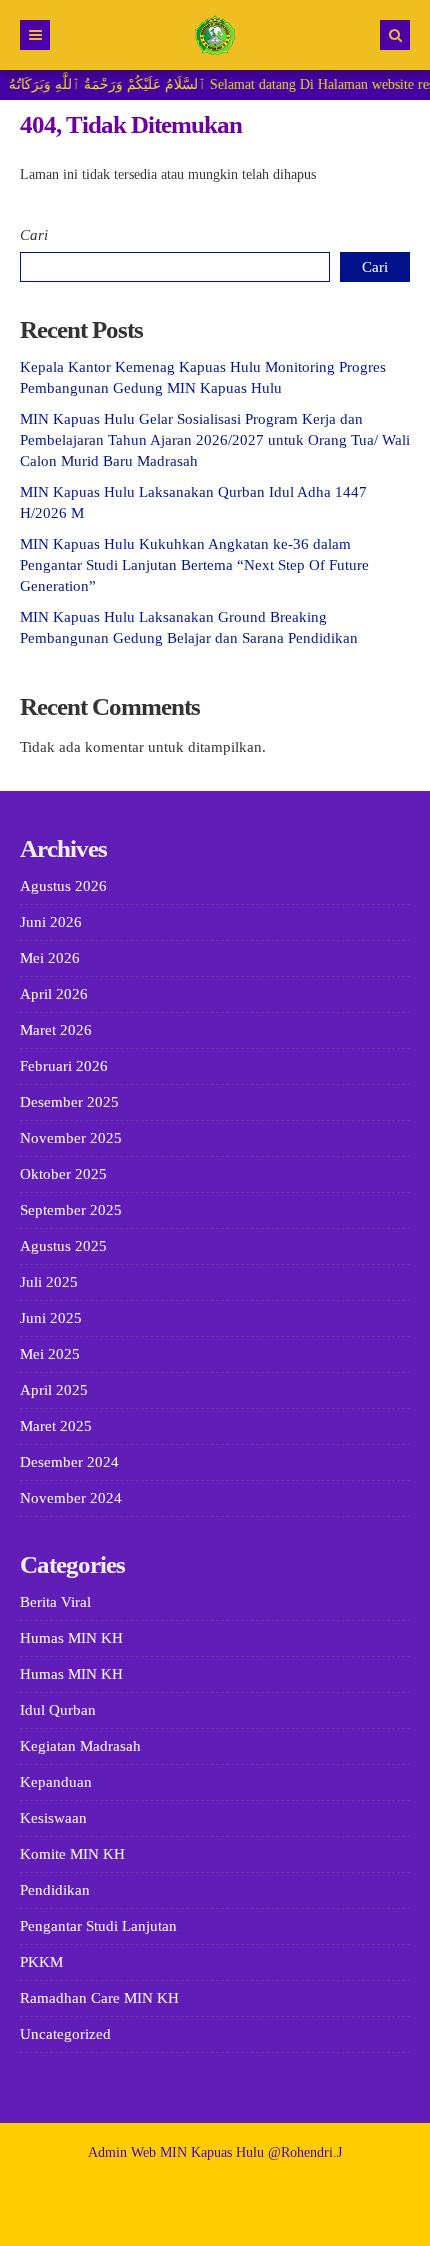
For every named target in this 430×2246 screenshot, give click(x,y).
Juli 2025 (49, 1282)
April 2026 (54, 994)
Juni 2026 (51, 922)
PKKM (41, 1962)
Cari (34, 235)
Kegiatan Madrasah (80, 1746)
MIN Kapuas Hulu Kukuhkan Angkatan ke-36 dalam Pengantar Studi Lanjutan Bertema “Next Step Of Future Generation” (194, 565)
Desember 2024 (69, 1462)
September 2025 (71, 1210)
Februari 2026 (64, 1066)
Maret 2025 (56, 1426)
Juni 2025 (51, 1318)
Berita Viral (55, 1602)
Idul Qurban (58, 1710)
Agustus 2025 (63, 1246)
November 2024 (71, 1498)
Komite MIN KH (72, 1854)
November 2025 (71, 1138)
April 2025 (54, 1390)
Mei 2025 (50, 1354)
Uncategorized (65, 2034)
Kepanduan (56, 1782)
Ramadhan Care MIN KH (99, 1998)
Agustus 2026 (63, 886)
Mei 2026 (50, 958)
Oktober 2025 (63, 1174)
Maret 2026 (56, 1030)
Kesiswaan (53, 1818)
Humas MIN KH (71, 1638)
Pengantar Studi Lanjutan (98, 1926)
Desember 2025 (69, 1102)
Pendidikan (55, 1890)
